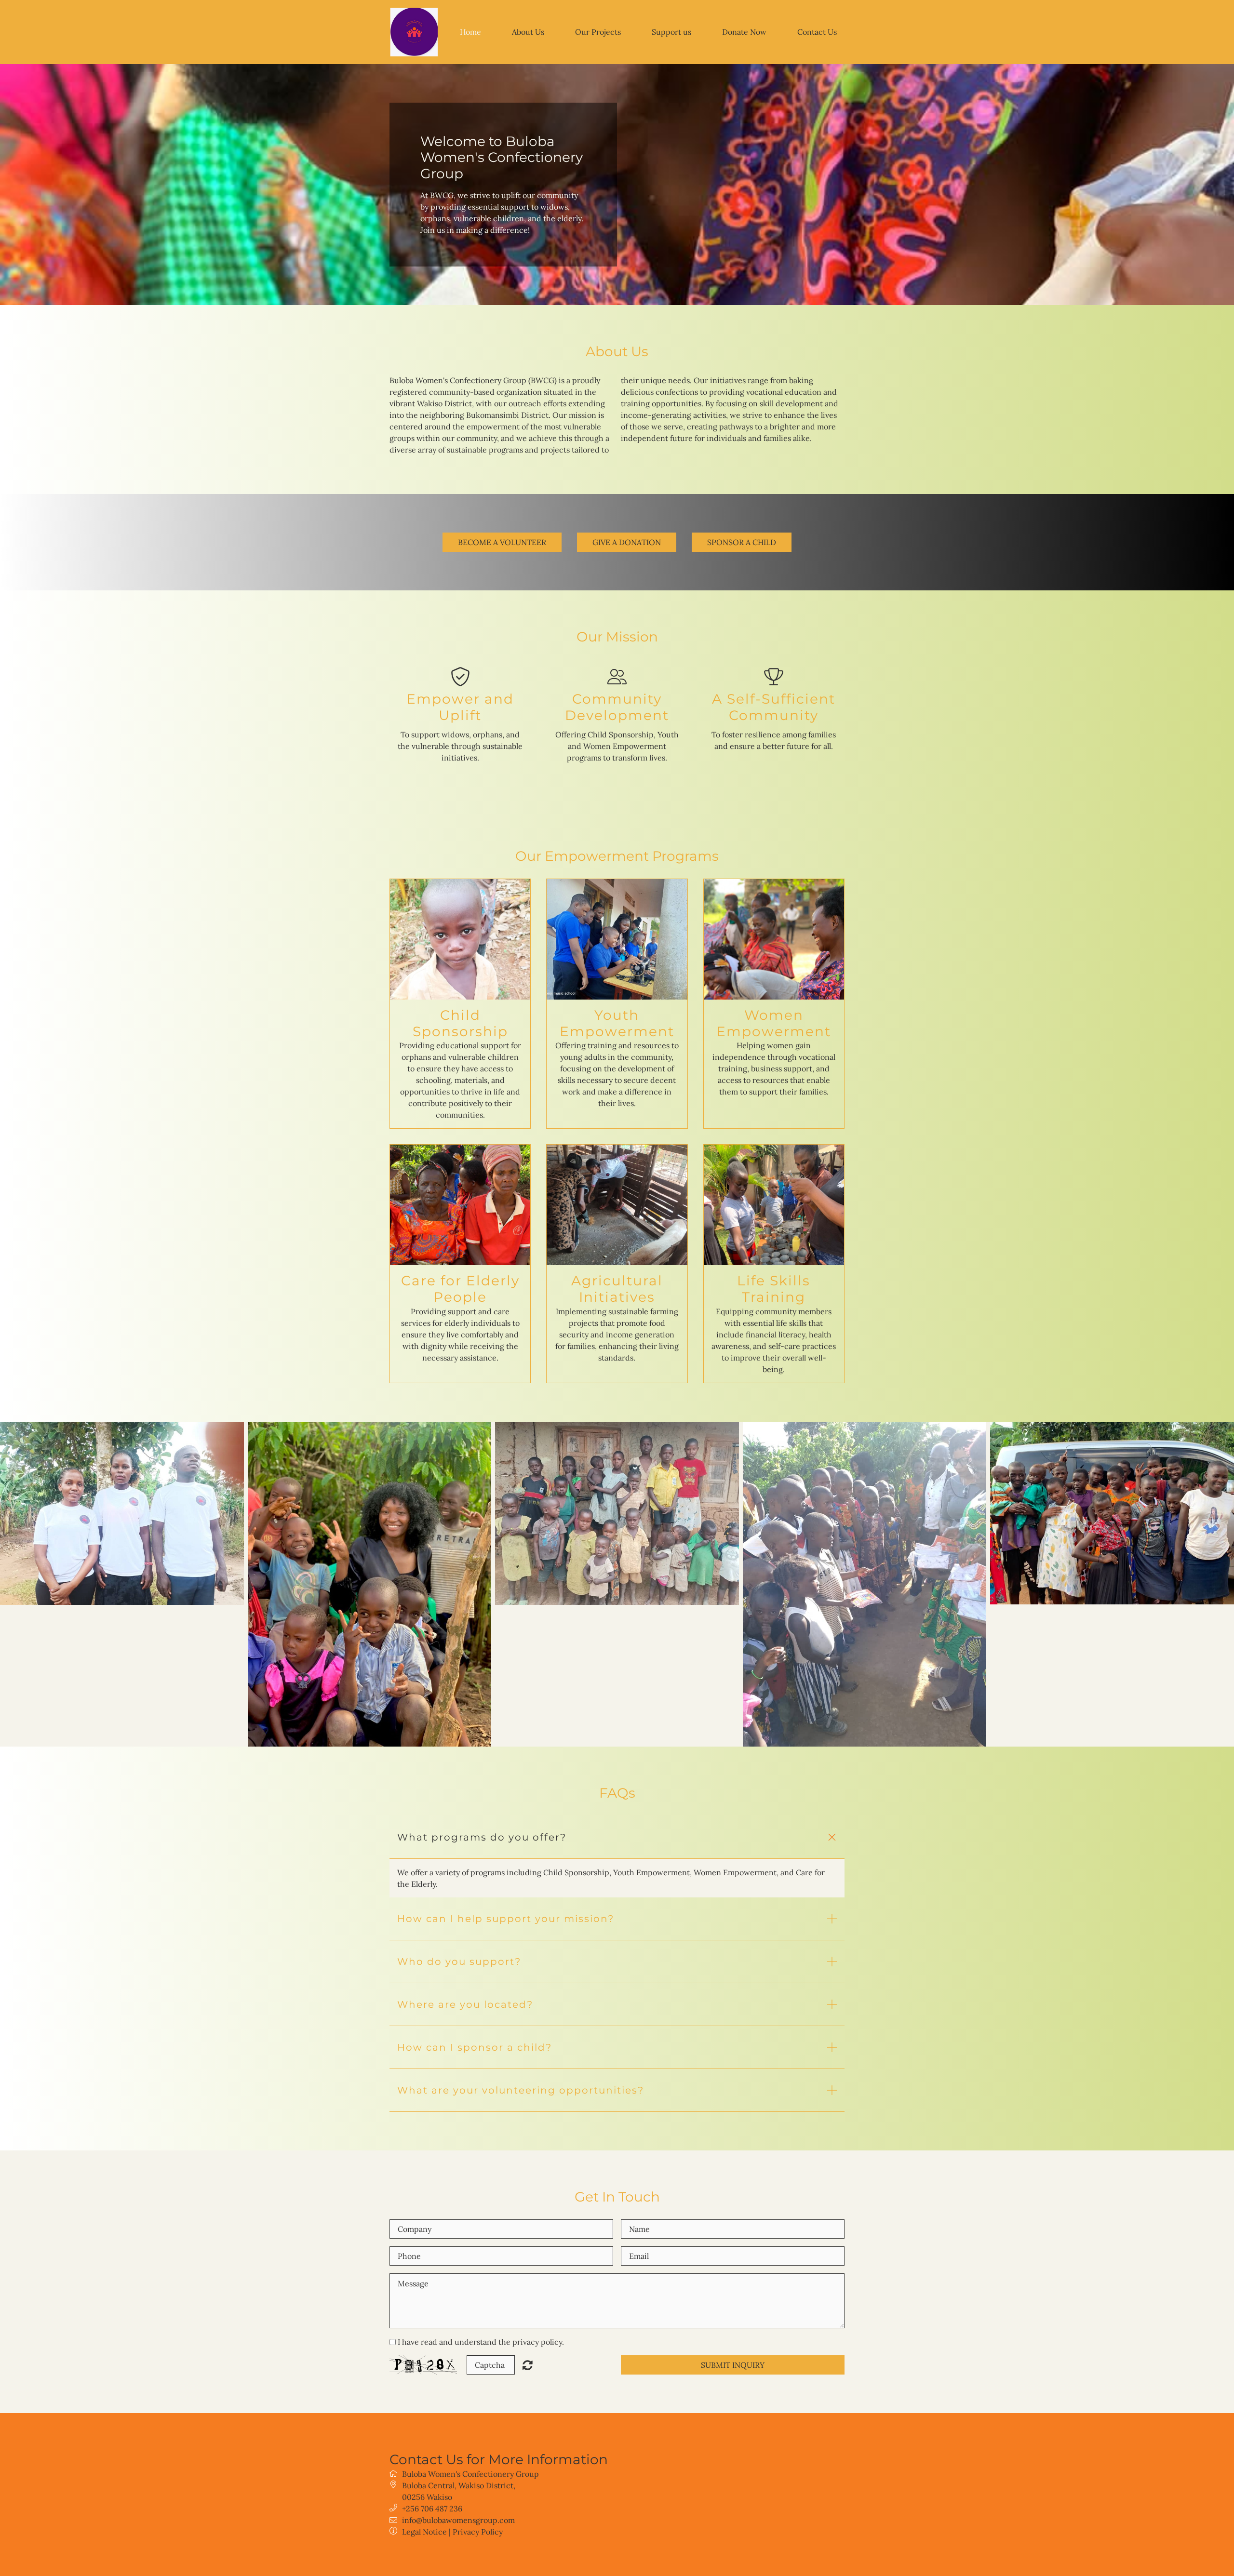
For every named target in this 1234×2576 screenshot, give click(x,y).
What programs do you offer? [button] (482, 1837)
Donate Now (744, 32)
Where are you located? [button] (465, 2004)
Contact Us (817, 32)
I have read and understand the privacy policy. (481, 2342)
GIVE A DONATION (627, 542)
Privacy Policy (478, 2532)
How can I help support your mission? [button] (506, 1919)
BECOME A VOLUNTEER (502, 542)
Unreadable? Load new (528, 2365)
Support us (671, 32)
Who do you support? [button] (459, 1962)
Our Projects (598, 32)
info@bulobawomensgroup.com (458, 2520)
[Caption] (122, 1513)
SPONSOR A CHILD (742, 542)
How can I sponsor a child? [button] (475, 2047)
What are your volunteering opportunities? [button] (521, 2090)
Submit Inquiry (733, 2365)
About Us (528, 32)
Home (470, 32)
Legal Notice (424, 2532)
